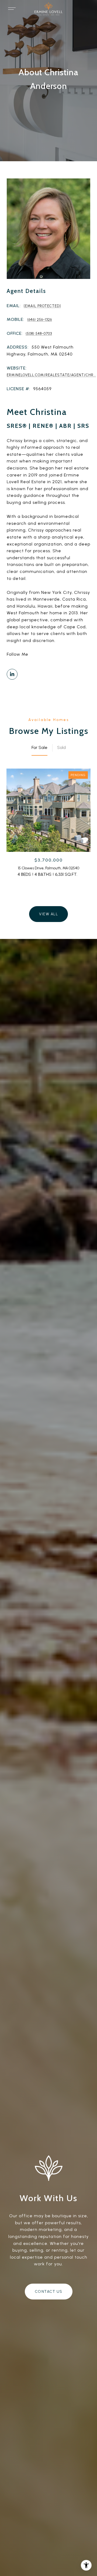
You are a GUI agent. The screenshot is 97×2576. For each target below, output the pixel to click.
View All (48, 914)
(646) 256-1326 (40, 320)
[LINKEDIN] (12, 674)
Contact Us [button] (49, 2292)
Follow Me (18, 654)
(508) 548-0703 (39, 334)
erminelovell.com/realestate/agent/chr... (51, 375)
